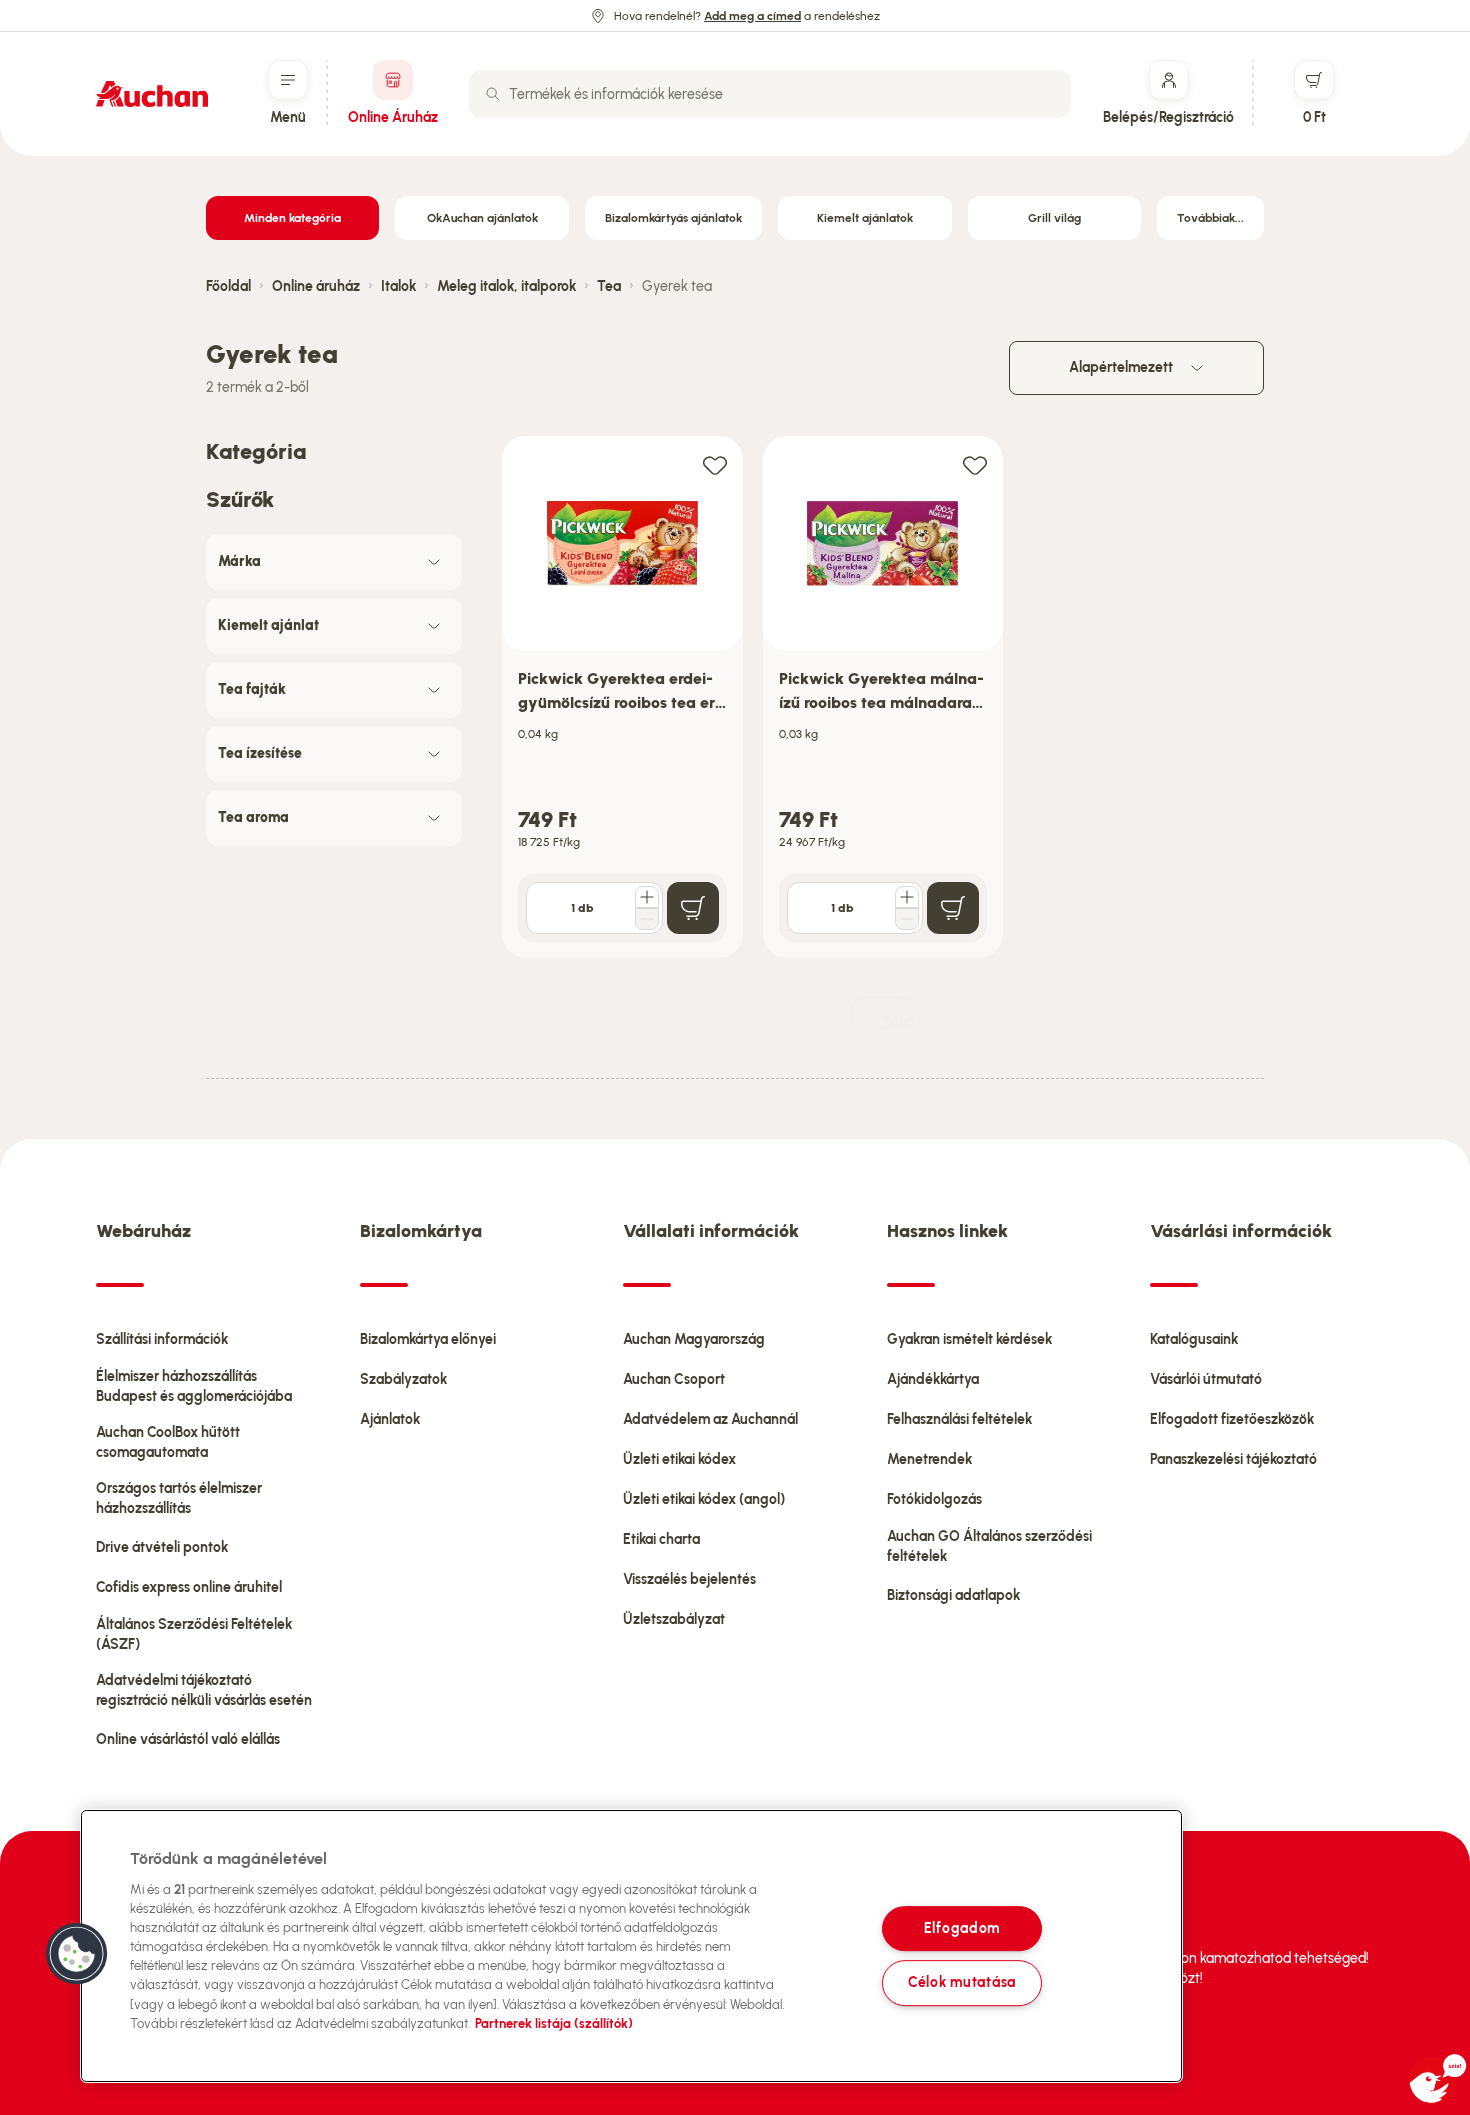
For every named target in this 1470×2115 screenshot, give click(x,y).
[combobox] (770, 94)
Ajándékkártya (933, 1379)
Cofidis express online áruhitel (189, 1587)
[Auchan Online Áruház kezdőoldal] (152, 94)
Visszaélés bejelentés (689, 1579)
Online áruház (316, 286)
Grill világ (1054, 218)
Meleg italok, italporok (506, 286)
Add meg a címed (752, 16)
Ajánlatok (390, 1419)
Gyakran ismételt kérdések (969, 1339)
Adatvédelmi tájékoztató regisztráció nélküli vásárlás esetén (204, 1690)
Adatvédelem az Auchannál (710, 1419)
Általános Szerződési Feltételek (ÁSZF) (194, 1634)
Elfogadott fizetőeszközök (1232, 1419)
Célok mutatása (962, 1983)
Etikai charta (661, 1539)
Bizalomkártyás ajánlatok (673, 218)
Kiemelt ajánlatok (865, 218)
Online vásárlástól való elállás (188, 1739)
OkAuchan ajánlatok (482, 218)
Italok (398, 286)
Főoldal (228, 286)
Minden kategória (292, 218)
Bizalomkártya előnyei (428, 1339)
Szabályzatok (403, 1379)
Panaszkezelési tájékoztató (1233, 1459)
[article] (622, 697)
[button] (77, 1954)
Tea (609, 286)
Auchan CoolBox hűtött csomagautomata (168, 1442)
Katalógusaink (1194, 1339)
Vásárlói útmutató (1206, 1379)
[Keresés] (493, 94)
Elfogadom (962, 1928)
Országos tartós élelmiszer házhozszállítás (179, 1498)
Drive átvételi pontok (162, 1547)
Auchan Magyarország (694, 1339)
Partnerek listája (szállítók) (554, 2023)
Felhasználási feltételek (959, 1419)
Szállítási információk (162, 1339)
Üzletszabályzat (674, 1619)
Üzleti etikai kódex (679, 1459)
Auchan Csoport (674, 1379)
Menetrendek (929, 1459)
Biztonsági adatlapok (953, 1595)
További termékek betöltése (899, 1021)
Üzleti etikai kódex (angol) (704, 1499)
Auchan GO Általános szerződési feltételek (989, 1546)
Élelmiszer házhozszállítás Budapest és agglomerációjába (194, 1386)
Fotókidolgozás (934, 1499)
